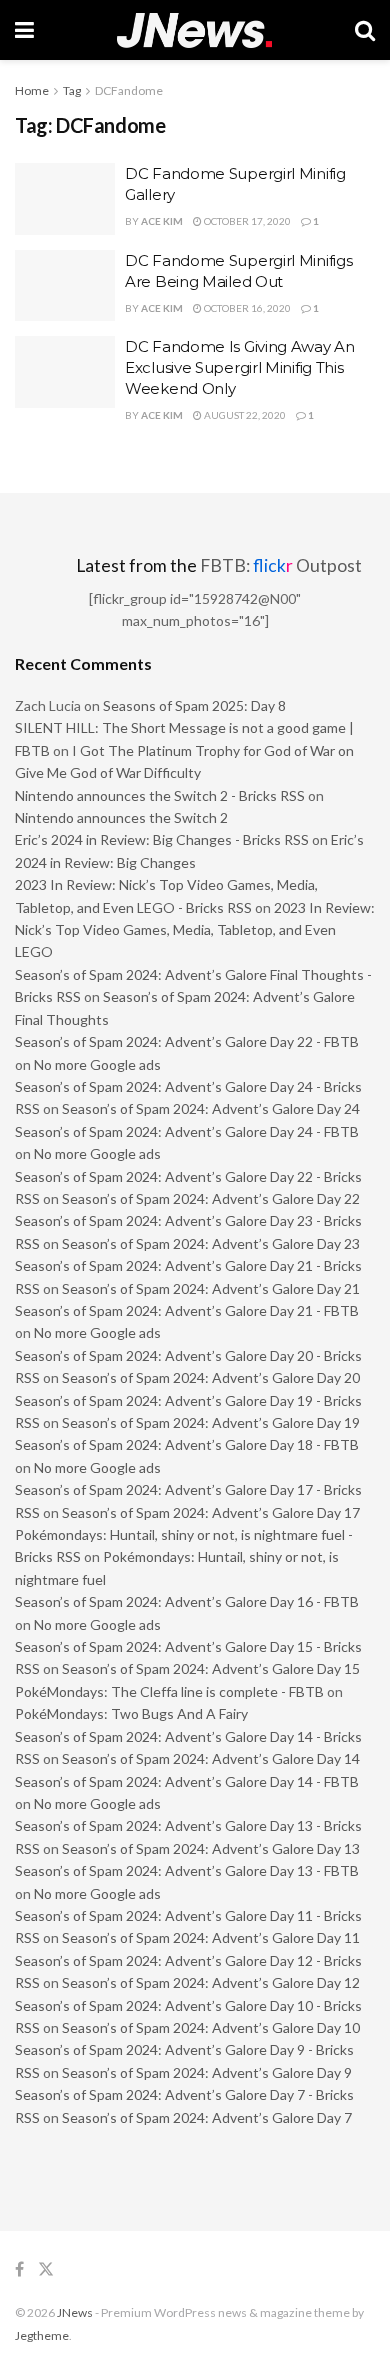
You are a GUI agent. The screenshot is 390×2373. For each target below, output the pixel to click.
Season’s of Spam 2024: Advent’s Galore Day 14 (211, 1758)
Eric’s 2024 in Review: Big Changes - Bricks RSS (162, 839)
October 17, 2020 (246, 221)
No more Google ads (97, 1064)
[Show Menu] (24, 30)
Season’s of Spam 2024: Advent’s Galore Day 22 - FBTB (187, 1041)
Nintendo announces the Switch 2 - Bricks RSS (160, 795)
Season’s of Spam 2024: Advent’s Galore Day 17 (211, 1512)
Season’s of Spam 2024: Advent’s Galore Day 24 (211, 1108)
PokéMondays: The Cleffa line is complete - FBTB (169, 1691)
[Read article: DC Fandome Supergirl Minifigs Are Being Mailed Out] (65, 286)
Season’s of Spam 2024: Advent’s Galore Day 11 (211, 1937)
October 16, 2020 (246, 308)
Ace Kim (162, 221)
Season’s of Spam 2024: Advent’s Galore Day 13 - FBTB (187, 1870)
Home (32, 90)
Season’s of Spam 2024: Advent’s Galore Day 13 (211, 1848)
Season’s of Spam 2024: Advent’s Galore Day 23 (211, 1243)
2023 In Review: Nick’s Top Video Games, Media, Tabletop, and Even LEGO (195, 930)
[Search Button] (365, 30)
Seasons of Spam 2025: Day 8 (194, 705)
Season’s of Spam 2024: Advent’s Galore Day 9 (207, 2072)
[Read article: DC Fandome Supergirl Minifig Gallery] (65, 199)
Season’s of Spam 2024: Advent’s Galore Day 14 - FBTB (187, 1781)
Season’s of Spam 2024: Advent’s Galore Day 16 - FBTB (187, 1601)
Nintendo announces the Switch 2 (121, 817)
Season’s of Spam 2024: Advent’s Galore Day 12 (211, 1982)
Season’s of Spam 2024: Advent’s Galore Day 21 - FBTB (187, 1310)
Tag (72, 90)
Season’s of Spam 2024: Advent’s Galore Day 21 (211, 1288)
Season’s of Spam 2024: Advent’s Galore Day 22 (211, 1198)
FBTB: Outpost (281, 565)
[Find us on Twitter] (46, 2269)
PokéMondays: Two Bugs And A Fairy (131, 1713)
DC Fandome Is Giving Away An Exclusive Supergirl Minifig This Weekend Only (240, 367)
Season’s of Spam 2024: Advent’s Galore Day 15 (211, 1668)
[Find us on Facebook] (19, 2269)
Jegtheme (42, 2335)
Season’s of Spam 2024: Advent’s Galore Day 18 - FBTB (187, 1444)
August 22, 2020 (244, 415)
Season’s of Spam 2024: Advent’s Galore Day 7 (207, 2117)
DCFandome (129, 90)
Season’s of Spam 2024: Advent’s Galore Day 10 (211, 2027)
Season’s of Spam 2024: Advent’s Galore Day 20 (211, 1377)
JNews (75, 2312)
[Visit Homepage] (194, 30)
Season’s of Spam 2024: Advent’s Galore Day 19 (211, 1422)
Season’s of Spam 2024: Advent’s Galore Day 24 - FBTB (187, 1131)
